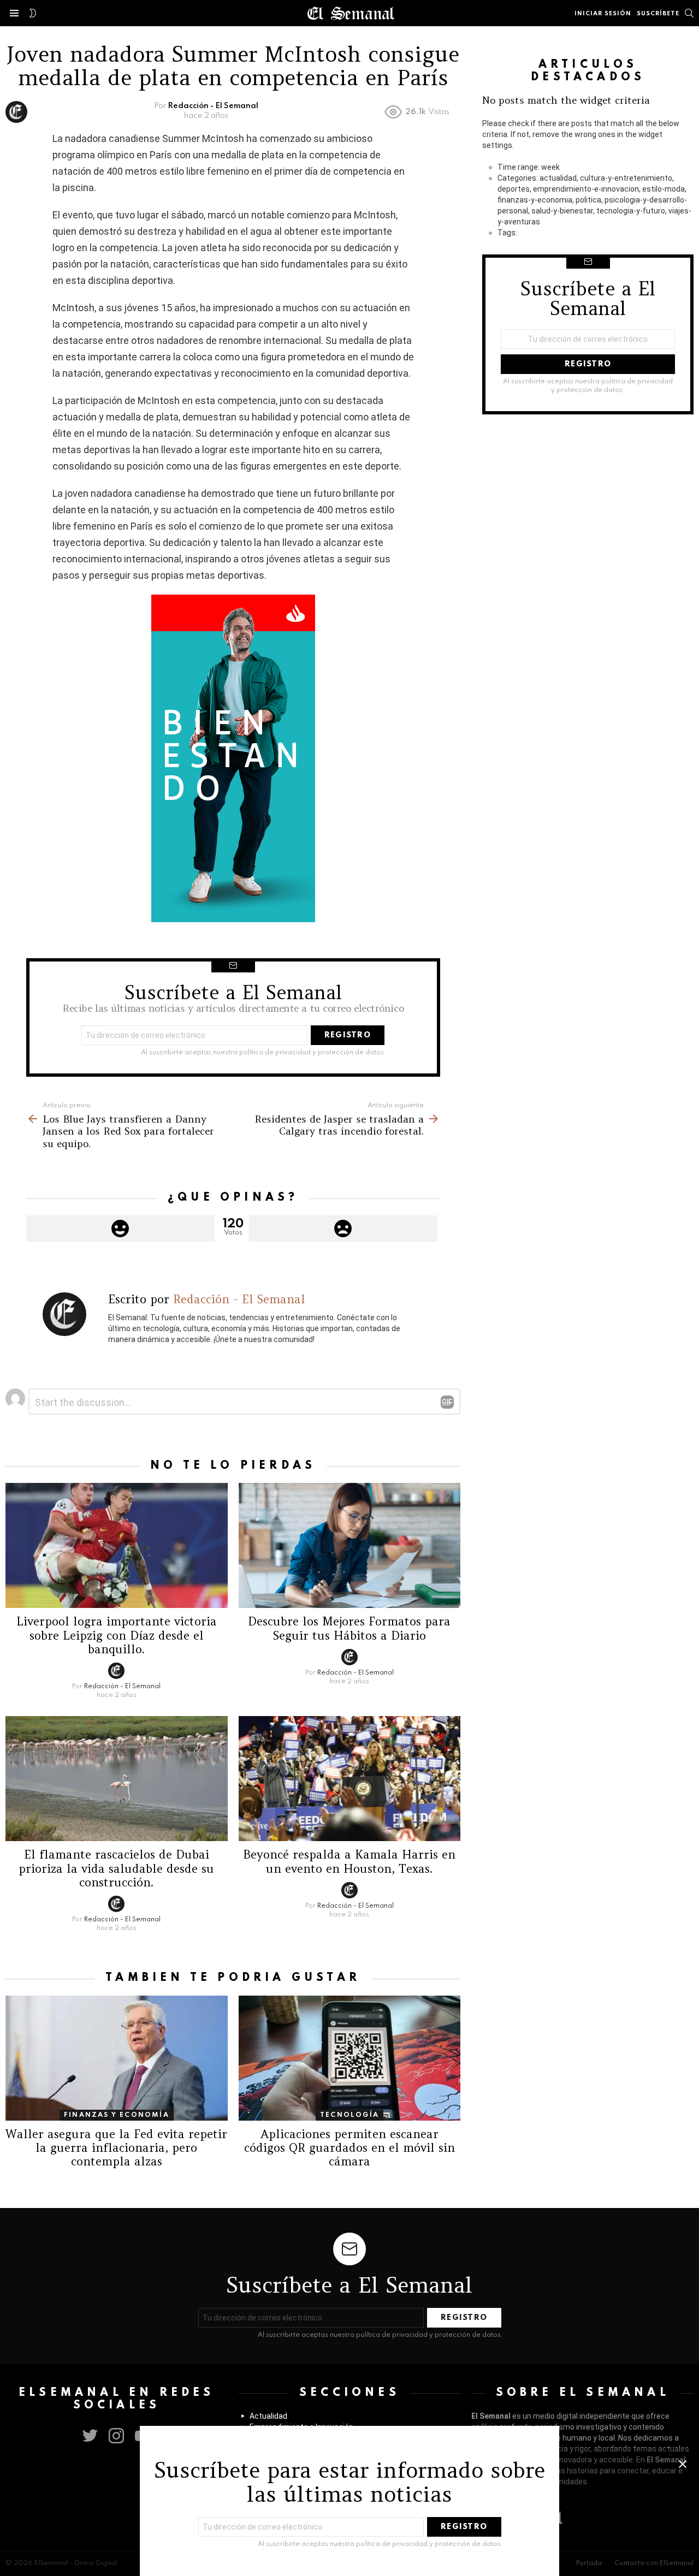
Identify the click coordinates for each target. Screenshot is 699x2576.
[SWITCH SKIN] (33, 13)
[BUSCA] (689, 13)
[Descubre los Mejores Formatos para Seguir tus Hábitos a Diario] (350, 1545)
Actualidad (268, 2416)
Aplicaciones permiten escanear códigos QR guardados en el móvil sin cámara (349, 2148)
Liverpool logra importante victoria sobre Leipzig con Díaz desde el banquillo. (117, 1635)
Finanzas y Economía (117, 2115)
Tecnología (349, 2115)
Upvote (120, 1228)
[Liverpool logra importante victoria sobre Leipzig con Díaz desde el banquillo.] (117, 1545)
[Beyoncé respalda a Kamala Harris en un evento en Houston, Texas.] (350, 1779)
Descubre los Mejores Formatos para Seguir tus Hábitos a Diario (349, 1628)
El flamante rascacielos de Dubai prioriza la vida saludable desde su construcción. (116, 1868)
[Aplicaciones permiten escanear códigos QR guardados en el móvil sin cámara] (350, 2058)
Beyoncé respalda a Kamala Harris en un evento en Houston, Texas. (349, 1861)
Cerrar (683, 2464)
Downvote (343, 1228)
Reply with (447, 1402)
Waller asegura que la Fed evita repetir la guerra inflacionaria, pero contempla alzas (116, 2148)
